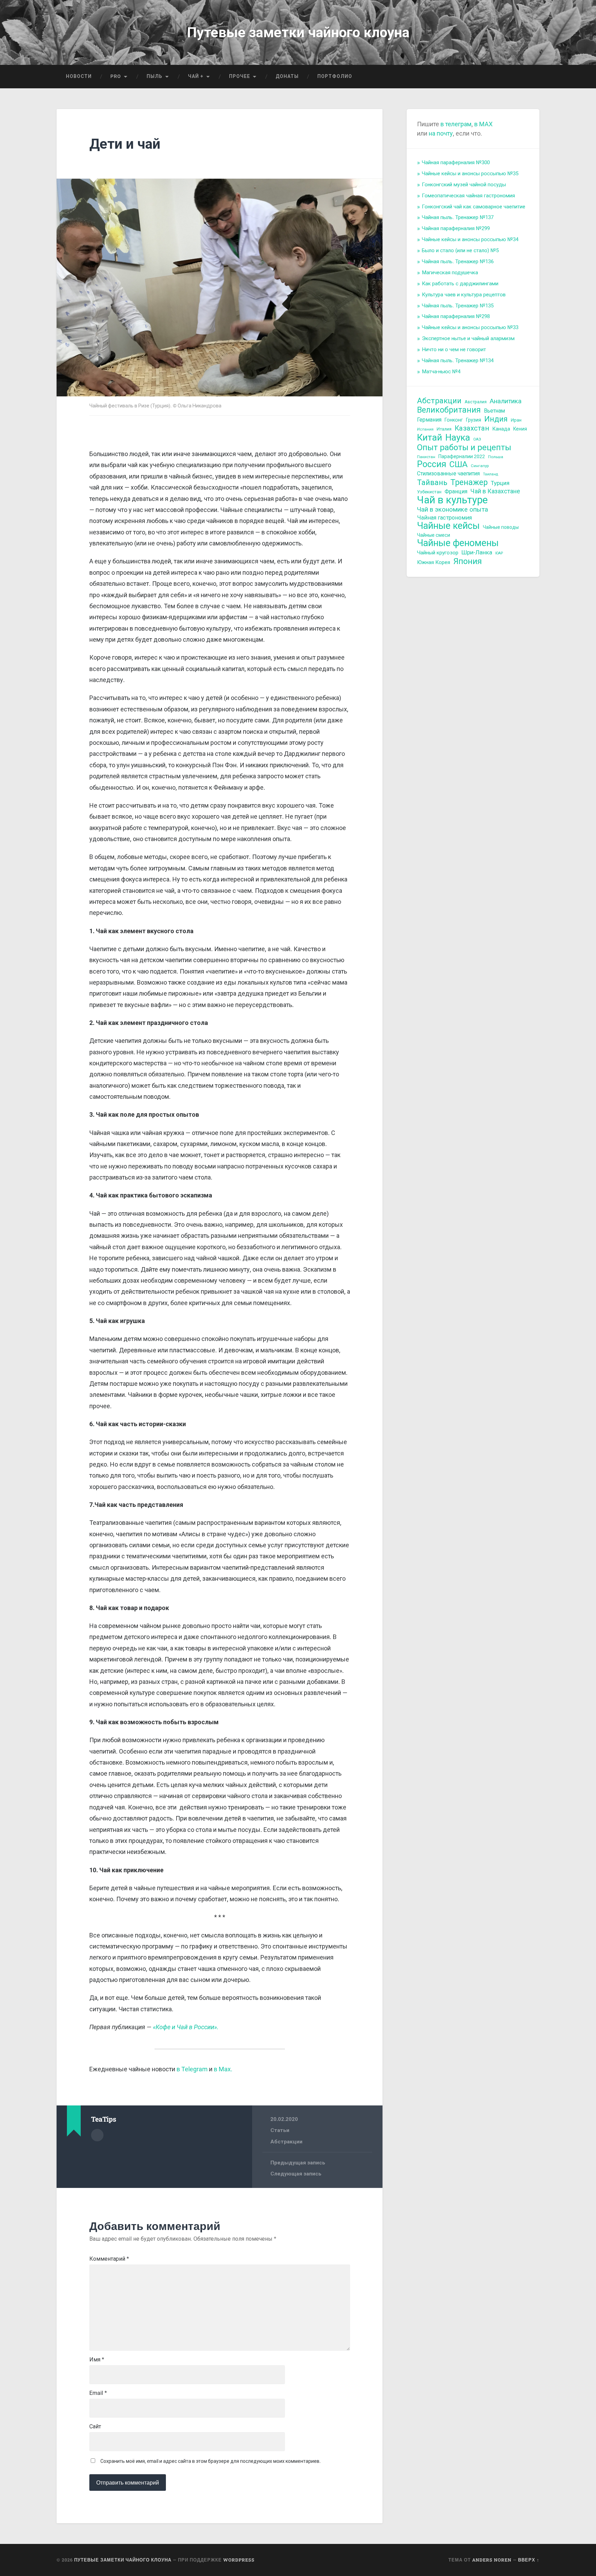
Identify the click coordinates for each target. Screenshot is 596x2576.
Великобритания (449, 410)
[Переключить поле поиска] (528, 77)
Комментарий (109, 2259)
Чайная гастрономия (444, 518)
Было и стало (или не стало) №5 (460, 250)
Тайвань (432, 483)
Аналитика (506, 401)
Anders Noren (492, 2560)
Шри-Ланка (477, 552)
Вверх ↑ (529, 2560)
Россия (432, 465)
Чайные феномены (458, 543)
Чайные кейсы (448, 526)
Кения (520, 429)
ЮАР (499, 553)
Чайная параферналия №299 (456, 228)
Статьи (280, 2130)
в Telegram (192, 2069)
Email (98, 2393)
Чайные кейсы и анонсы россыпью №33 (470, 327)
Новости (79, 76)
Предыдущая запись (298, 2163)
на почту (440, 133)
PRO (116, 76)
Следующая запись (296, 2174)
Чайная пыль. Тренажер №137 (458, 217)
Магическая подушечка (450, 273)
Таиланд (490, 474)
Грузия (474, 420)
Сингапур (480, 466)
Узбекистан (429, 492)
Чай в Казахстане (495, 491)
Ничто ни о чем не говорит (454, 349)
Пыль (155, 76)
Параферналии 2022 (462, 456)
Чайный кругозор (438, 553)
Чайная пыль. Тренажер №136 (458, 261)
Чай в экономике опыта (453, 510)
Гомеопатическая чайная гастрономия (468, 196)
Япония (468, 561)
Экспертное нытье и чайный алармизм (468, 338)
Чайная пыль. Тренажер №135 (458, 306)
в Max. (223, 2069)
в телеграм (456, 124)
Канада (501, 429)
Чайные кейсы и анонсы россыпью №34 (470, 239)
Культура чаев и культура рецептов (464, 295)
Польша (496, 457)
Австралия (476, 402)
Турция (500, 483)
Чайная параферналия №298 (456, 316)
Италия (444, 429)
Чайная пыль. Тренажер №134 (458, 361)
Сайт (95, 2427)
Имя (97, 2360)
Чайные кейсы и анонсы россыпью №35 (470, 174)
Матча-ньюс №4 (441, 372)
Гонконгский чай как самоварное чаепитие (474, 207)
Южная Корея (434, 562)
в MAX (483, 124)
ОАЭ (477, 439)
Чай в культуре (452, 500)
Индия (496, 419)
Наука (458, 438)
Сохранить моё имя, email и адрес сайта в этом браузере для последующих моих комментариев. (211, 2461)
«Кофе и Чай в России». (186, 2027)
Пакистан (426, 457)
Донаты (287, 76)
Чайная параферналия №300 (456, 162)
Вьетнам (494, 411)
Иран (516, 420)
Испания (425, 429)
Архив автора (97, 2135)
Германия (429, 420)
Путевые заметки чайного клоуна (298, 32)
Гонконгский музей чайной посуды (464, 185)
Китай (430, 438)
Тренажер (469, 482)
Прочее (240, 76)
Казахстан (472, 428)
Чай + (196, 76)
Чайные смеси (434, 535)
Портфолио (335, 76)
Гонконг (454, 420)
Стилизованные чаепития (448, 473)
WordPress (239, 2560)
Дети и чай (125, 144)
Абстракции (286, 2142)
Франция (456, 491)
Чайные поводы (501, 527)
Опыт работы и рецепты (464, 448)
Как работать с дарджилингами (460, 284)
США (459, 465)
